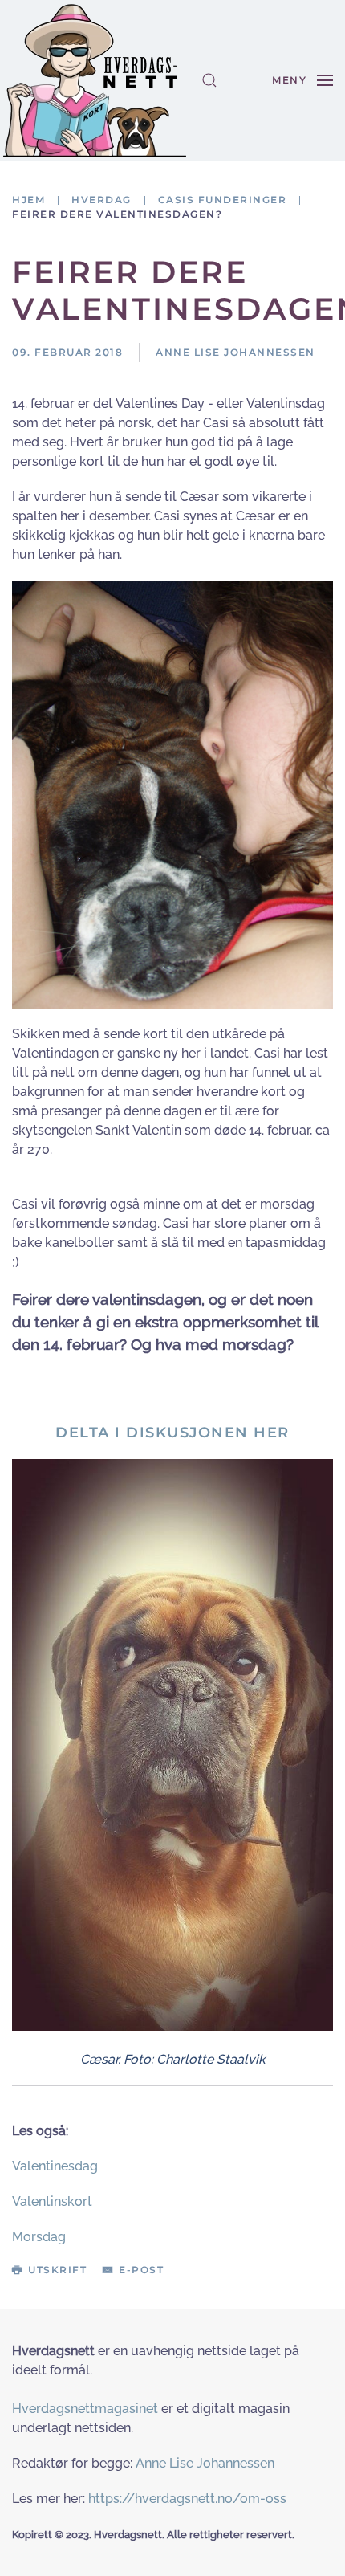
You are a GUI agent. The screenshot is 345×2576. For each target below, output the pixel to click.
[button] (209, 80)
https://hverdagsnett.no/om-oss (187, 2499)
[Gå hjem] (95, 80)
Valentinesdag (55, 2166)
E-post (141, 2270)
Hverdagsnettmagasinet (85, 2409)
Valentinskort (52, 2201)
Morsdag (39, 2237)
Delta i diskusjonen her (172, 1433)
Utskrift (57, 2270)
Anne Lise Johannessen (205, 2463)
